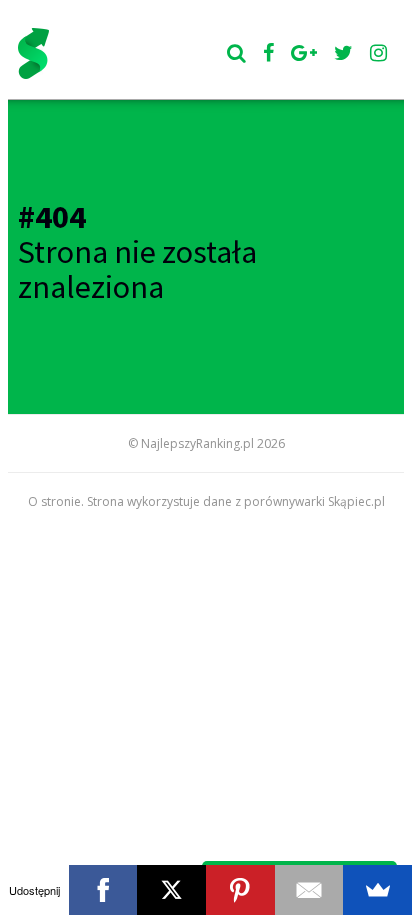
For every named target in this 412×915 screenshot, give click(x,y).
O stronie (54, 501)
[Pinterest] (240, 890)
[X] (171, 890)
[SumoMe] (377, 890)
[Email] (309, 890)
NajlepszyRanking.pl (197, 443)
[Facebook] (103, 890)
